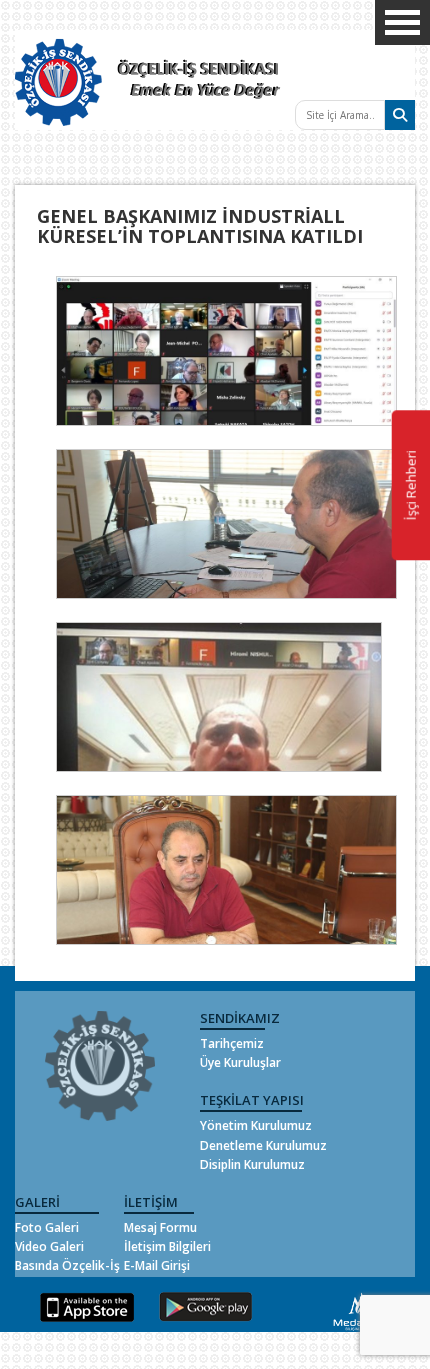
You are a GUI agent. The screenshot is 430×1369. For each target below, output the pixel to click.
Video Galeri (49, 1246)
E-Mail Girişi (157, 1265)
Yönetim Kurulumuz (256, 1125)
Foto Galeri (47, 1227)
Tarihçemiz (232, 1043)
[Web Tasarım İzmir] (356, 1309)
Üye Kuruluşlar (240, 1062)
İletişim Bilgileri (167, 1246)
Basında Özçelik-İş (67, 1265)
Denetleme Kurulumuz (263, 1145)
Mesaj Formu (160, 1227)
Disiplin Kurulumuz (252, 1164)
